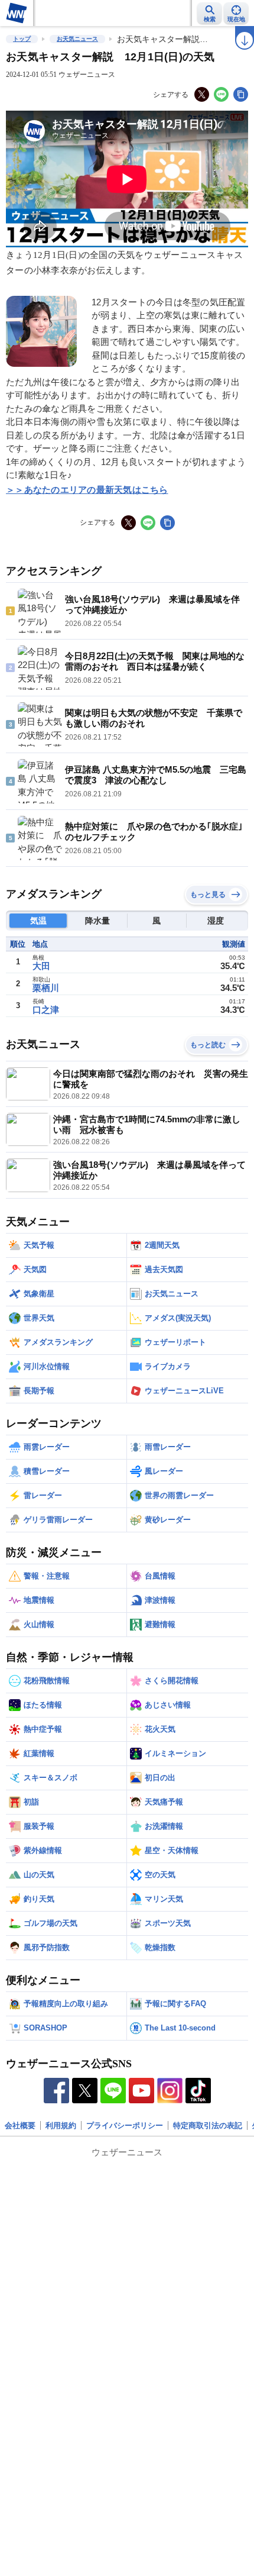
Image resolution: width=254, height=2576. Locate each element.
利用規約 (61, 2125)
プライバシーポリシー (125, 2125)
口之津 (46, 1010)
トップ (22, 39)
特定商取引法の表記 (208, 2125)
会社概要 (20, 2125)
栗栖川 (46, 988)
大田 (41, 966)
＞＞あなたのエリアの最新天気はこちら (87, 490)
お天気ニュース (77, 39)
